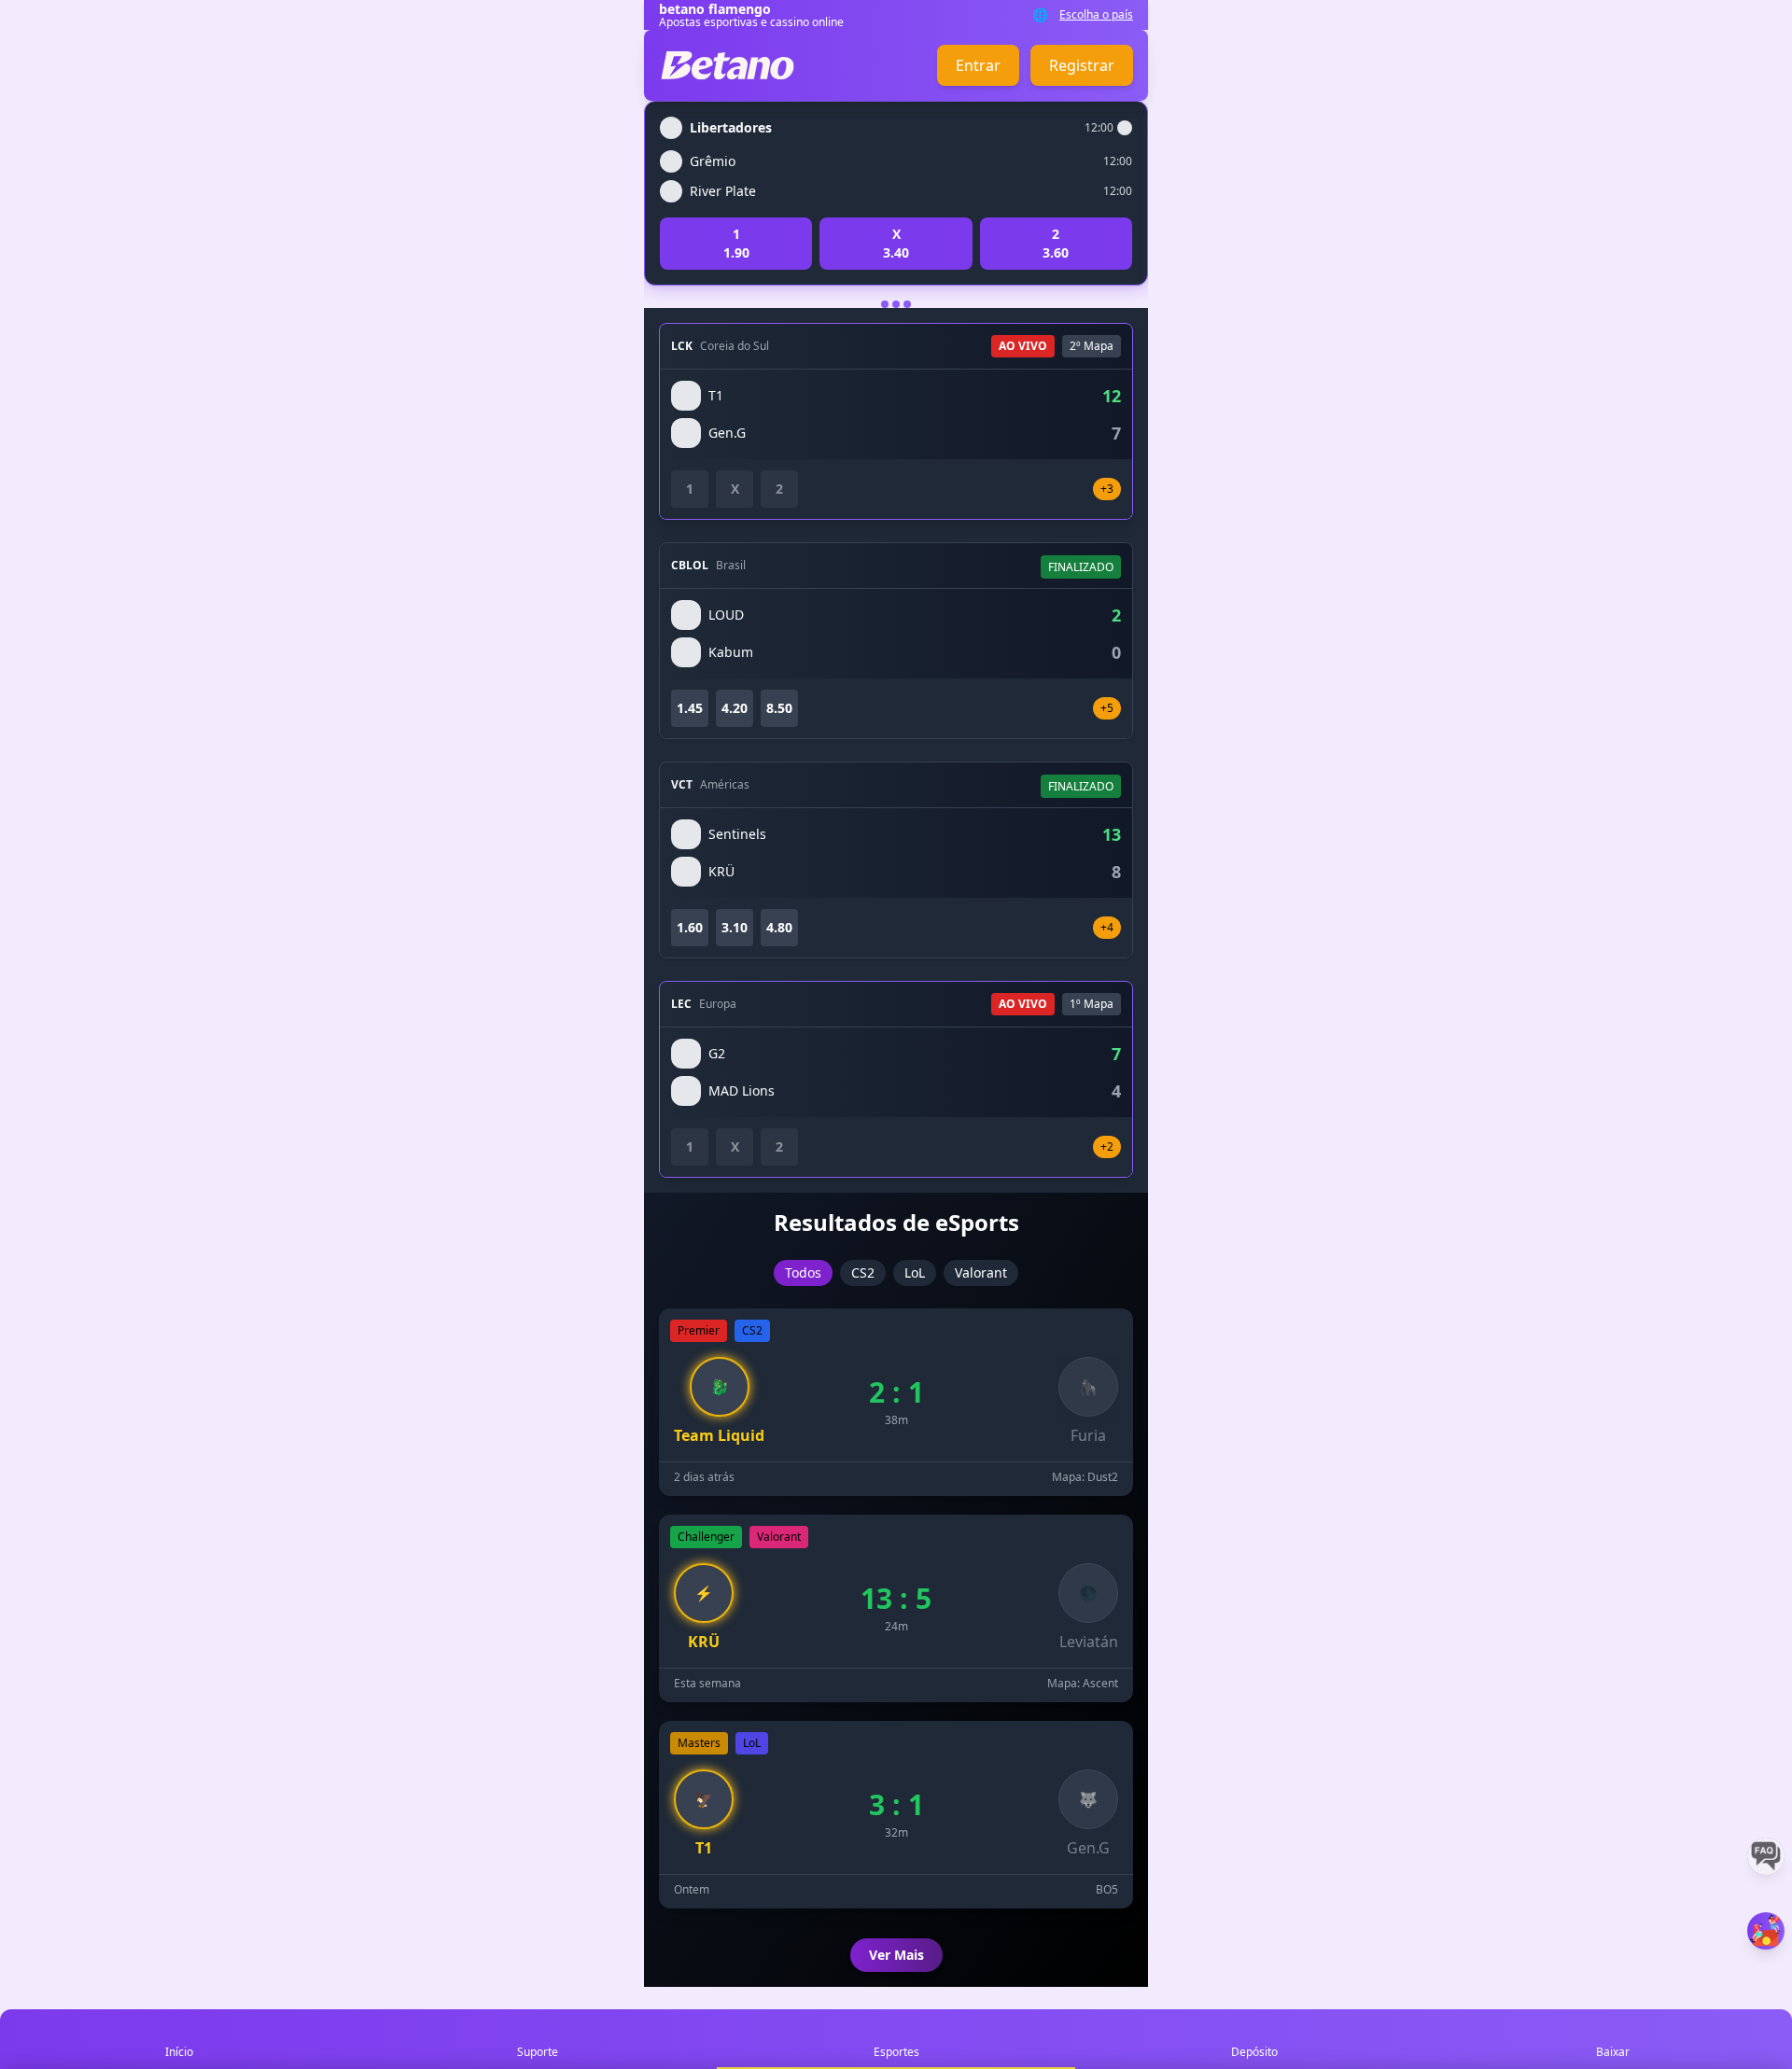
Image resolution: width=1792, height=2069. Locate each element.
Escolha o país (1096, 15)
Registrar (1082, 65)
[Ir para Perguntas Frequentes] (1766, 1856)
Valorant (981, 1272)
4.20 (735, 708)
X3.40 (896, 243)
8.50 (779, 708)
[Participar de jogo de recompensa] (1766, 1931)
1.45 (690, 708)
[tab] (885, 304)
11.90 (736, 243)
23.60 (1056, 243)
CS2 (863, 1272)
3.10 (735, 927)
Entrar (978, 65)
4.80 (779, 927)
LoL (915, 1272)
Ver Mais (896, 1955)
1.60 (690, 927)
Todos (803, 1272)
